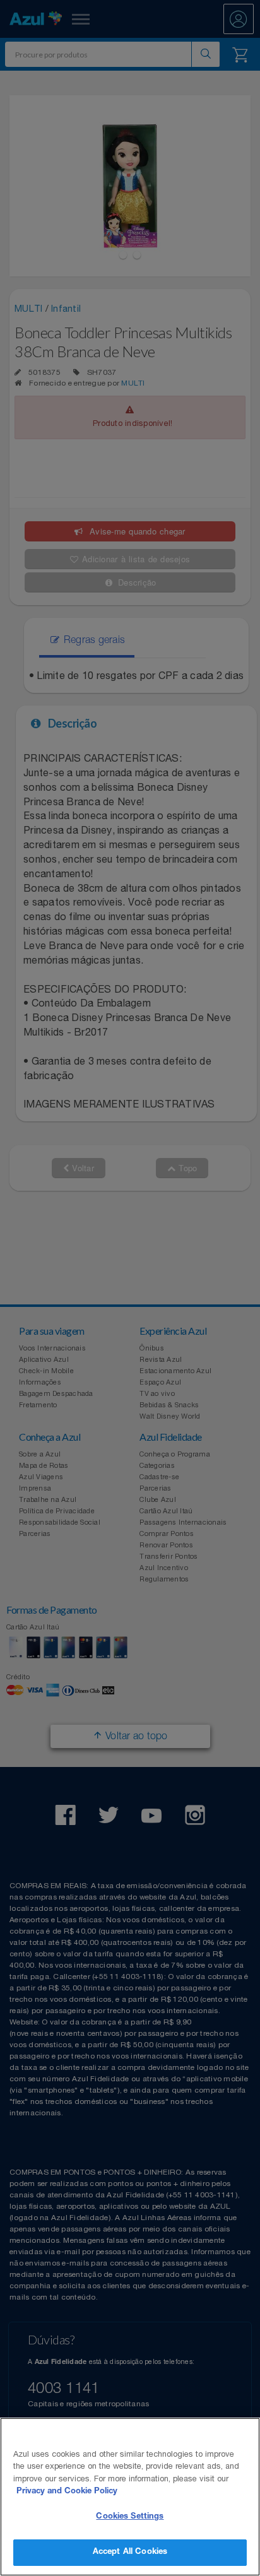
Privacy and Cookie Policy (67, 2492)
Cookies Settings (130, 2517)
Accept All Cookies (130, 2552)
